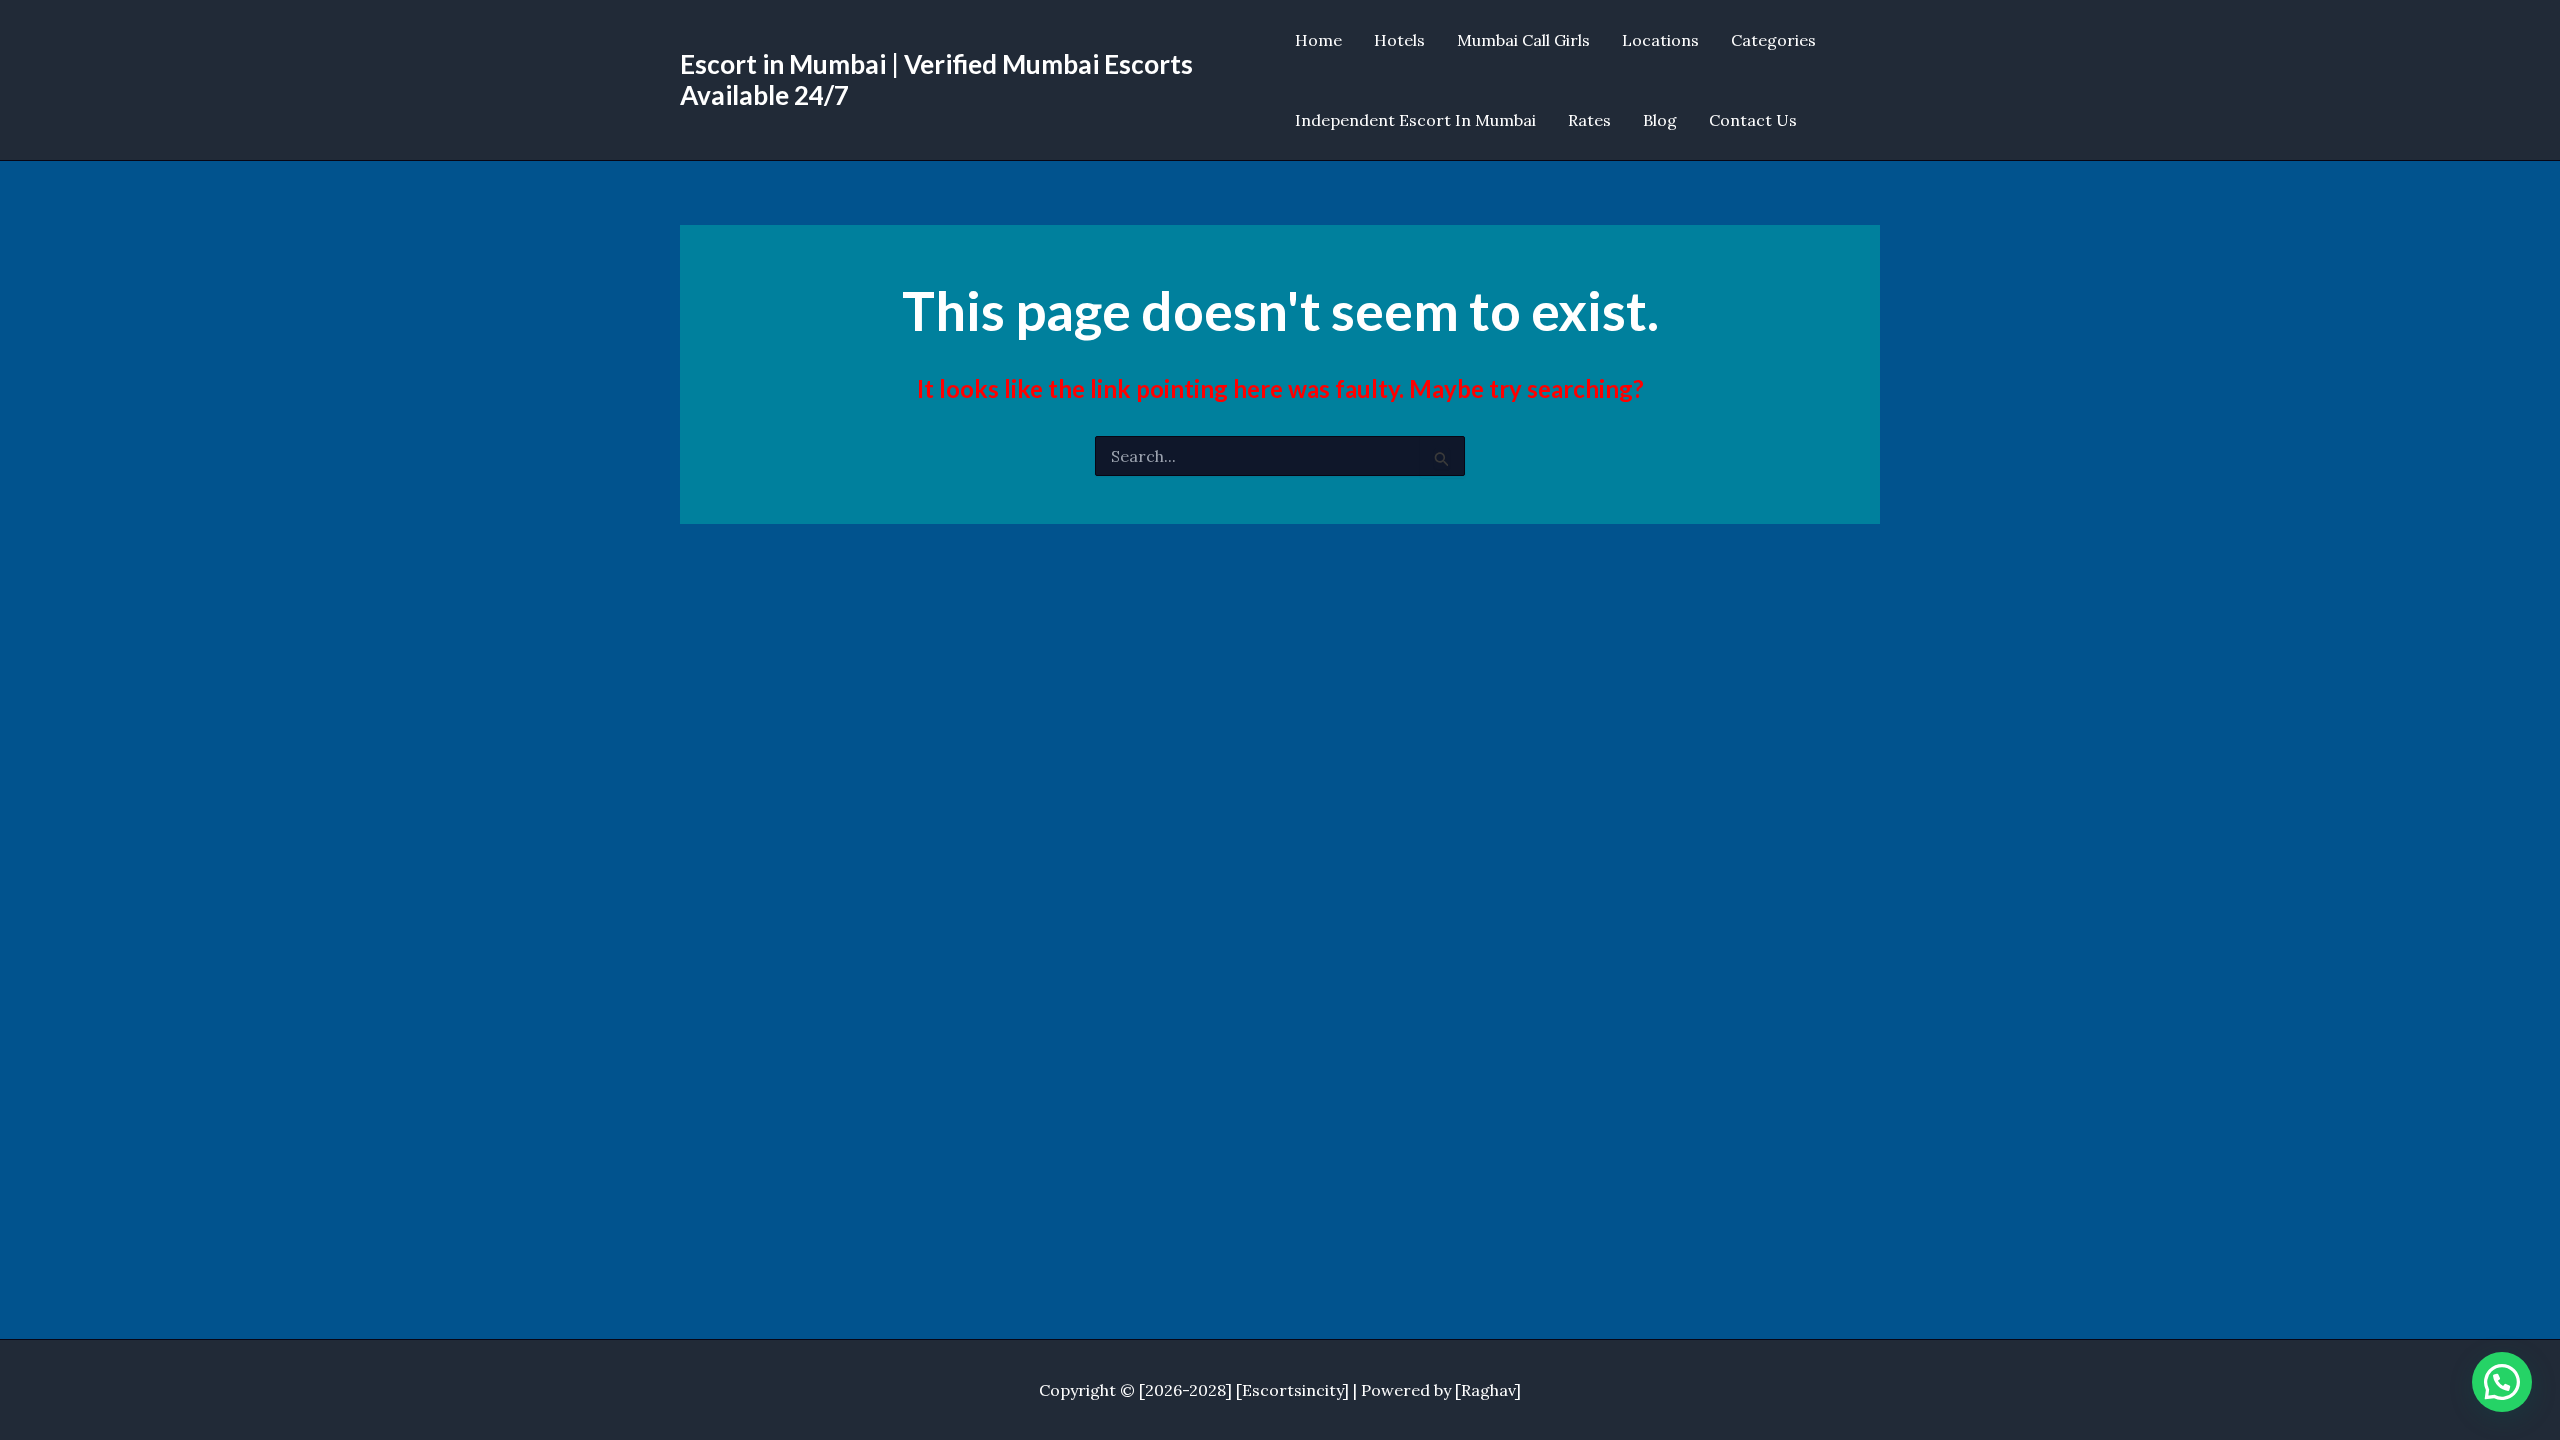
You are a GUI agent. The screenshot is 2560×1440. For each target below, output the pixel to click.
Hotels (1399, 40)
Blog (1660, 120)
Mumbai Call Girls (1523, 40)
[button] (2502, 1382)
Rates (1589, 120)
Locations (1660, 40)
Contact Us (1753, 120)
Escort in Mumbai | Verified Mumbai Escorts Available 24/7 (936, 79)
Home (1318, 40)
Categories (1773, 40)
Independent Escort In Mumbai (1415, 120)
